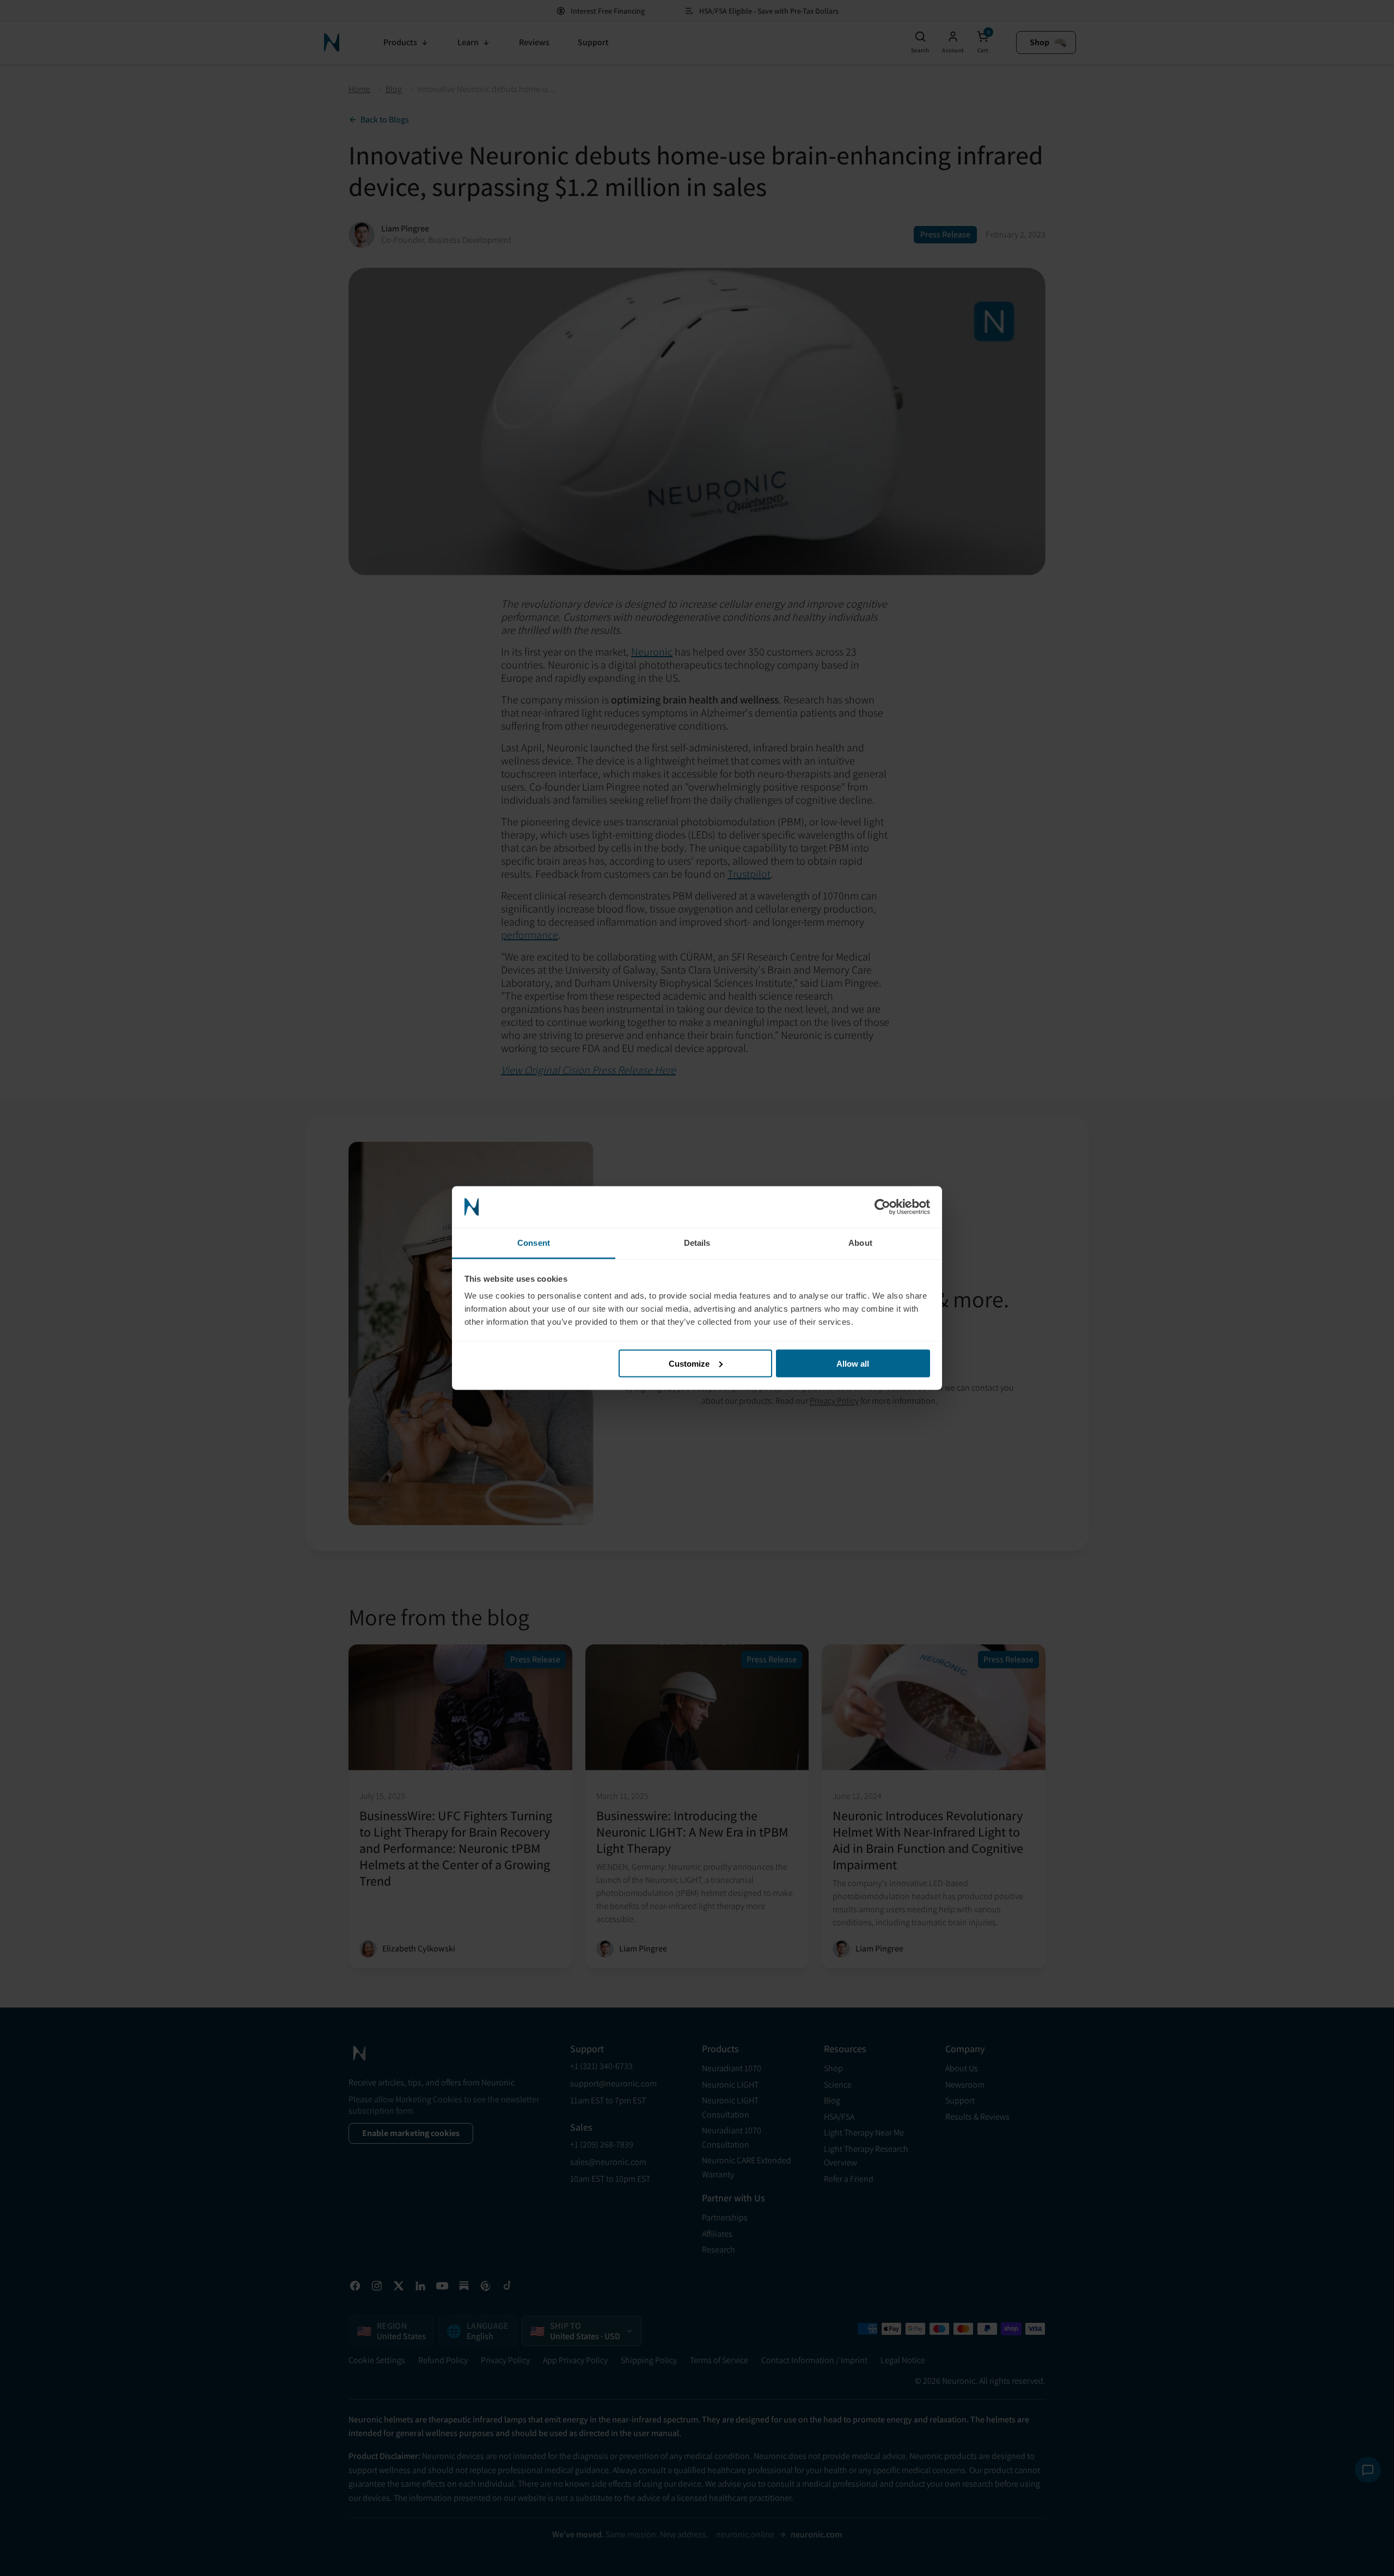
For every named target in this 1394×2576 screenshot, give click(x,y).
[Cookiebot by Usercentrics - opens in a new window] (882, 1207)
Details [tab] (697, 1243)
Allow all (853, 1363)
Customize (689, 1363)
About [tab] (860, 1243)
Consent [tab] (534, 1243)
